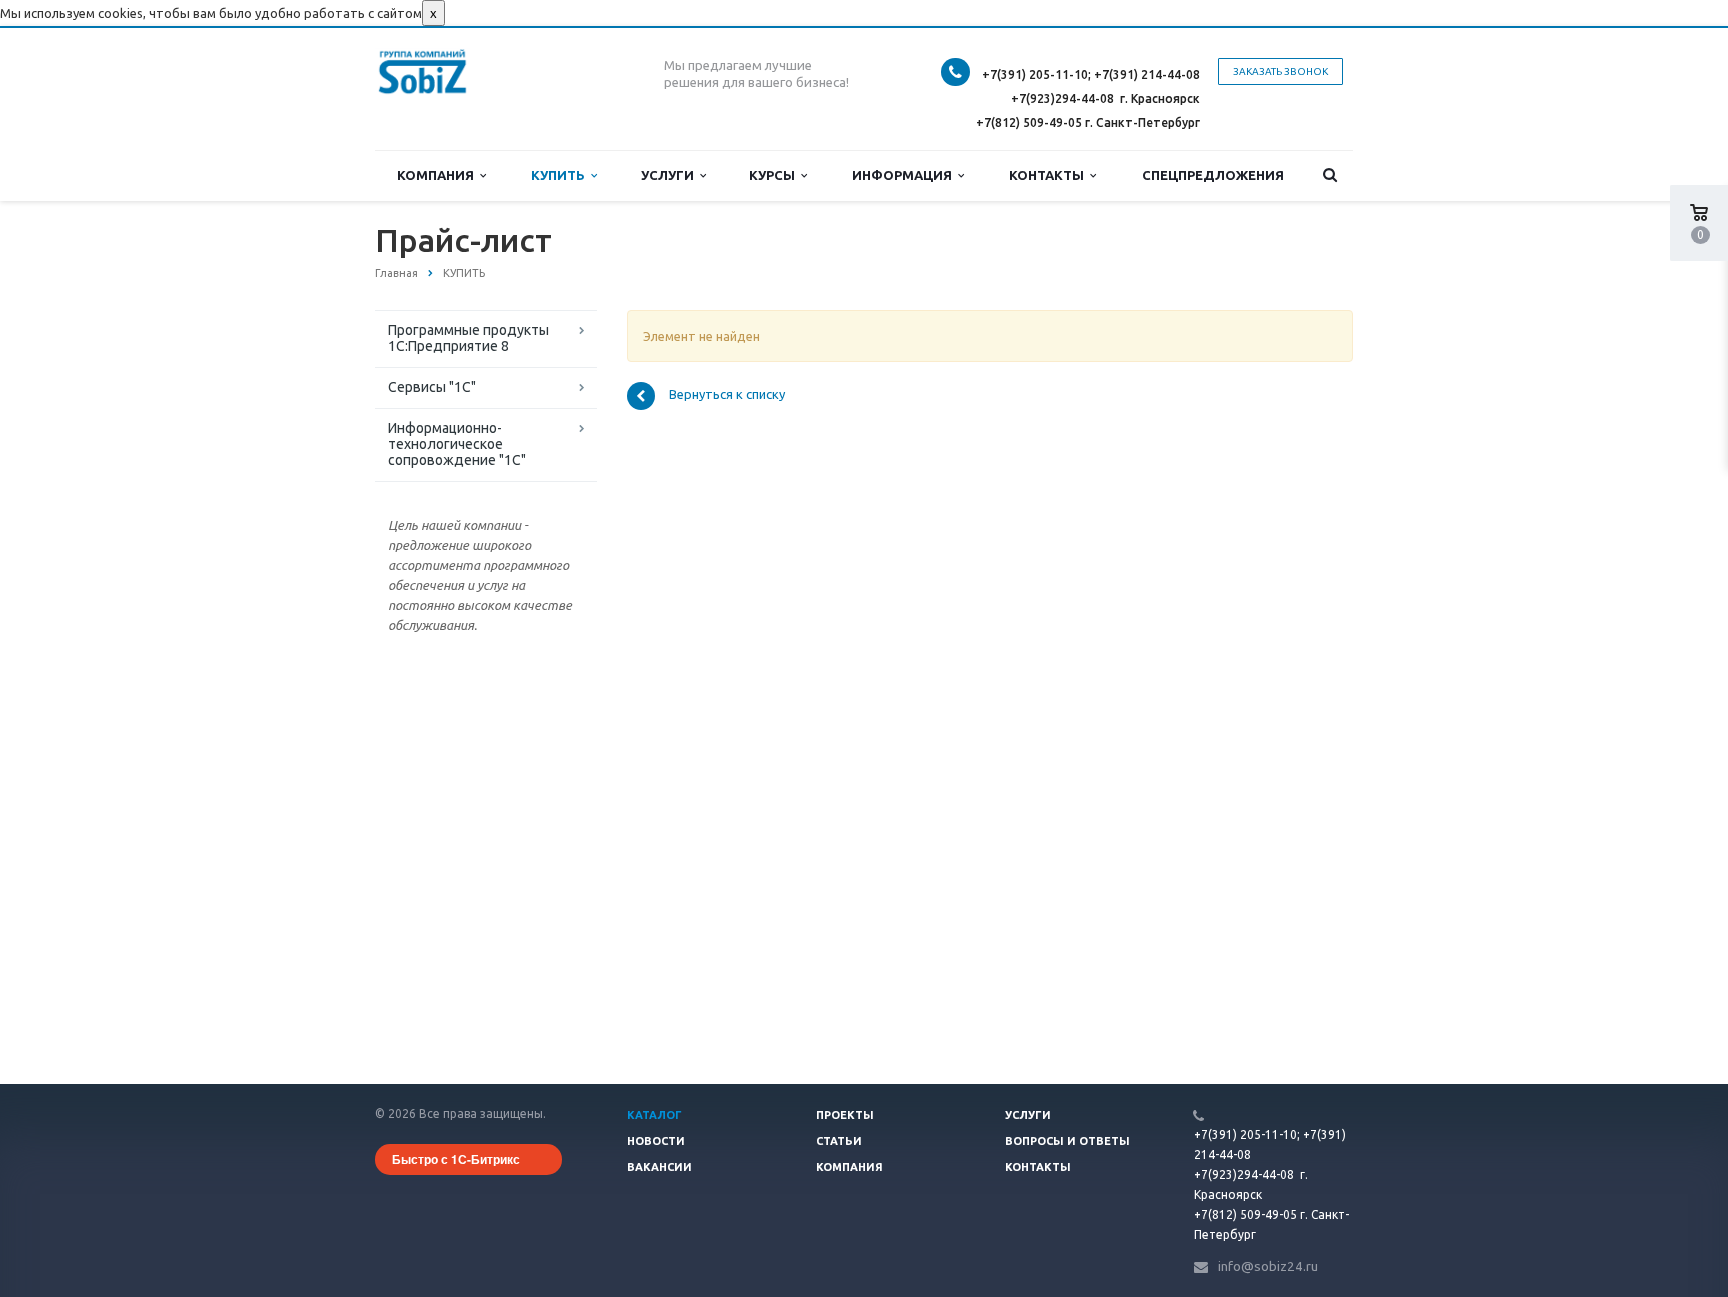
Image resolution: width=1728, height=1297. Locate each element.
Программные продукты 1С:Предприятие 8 (468, 338)
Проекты (845, 1115)
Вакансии (659, 1167)
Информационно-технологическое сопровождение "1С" (457, 444)
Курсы (775, 175)
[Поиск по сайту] (1330, 175)
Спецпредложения (1213, 175)
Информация (905, 175)
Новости (656, 1141)
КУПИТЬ (561, 175)
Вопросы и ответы (1067, 1141)
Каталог (654, 1115)
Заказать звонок (1280, 71)
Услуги (670, 175)
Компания (438, 175)
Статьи (839, 1141)
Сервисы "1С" (432, 387)
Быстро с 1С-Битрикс (456, 1159)
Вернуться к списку (727, 395)
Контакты (1049, 175)
